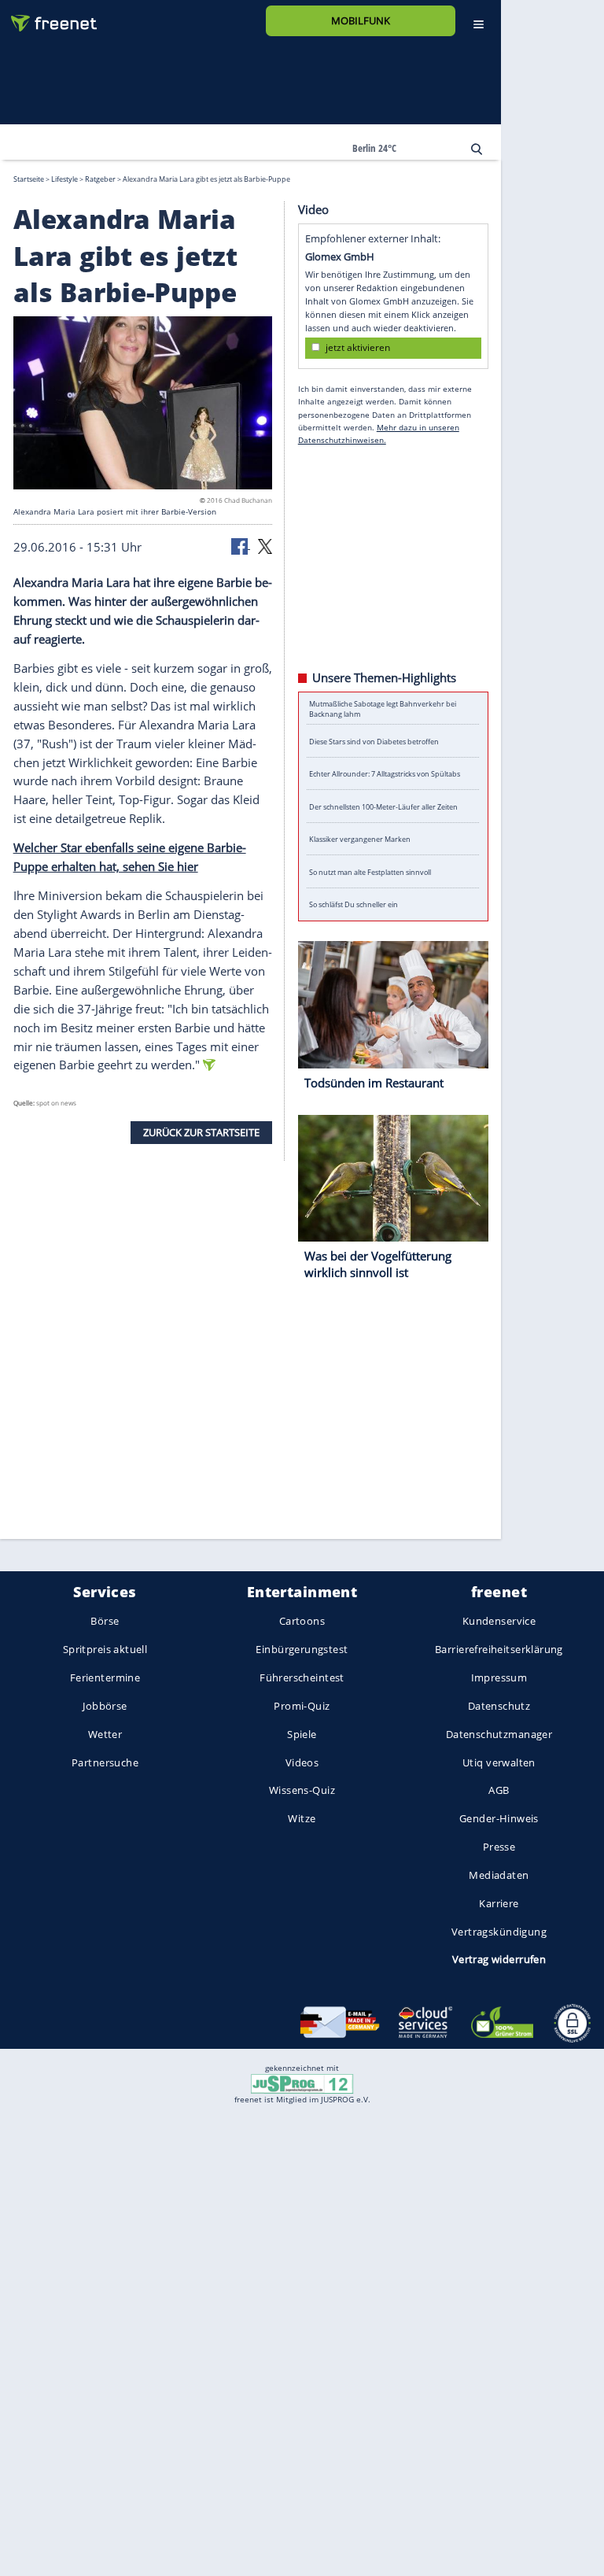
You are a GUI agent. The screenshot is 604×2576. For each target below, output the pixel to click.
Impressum (499, 1677)
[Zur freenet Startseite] (48, 17)
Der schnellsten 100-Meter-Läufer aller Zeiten (383, 806)
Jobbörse (105, 1706)
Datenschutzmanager (499, 1734)
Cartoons (302, 1622)
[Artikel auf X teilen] (265, 544)
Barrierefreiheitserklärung (499, 1650)
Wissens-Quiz (302, 1791)
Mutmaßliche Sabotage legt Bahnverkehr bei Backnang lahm (383, 708)
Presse (499, 1847)
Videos (302, 1762)
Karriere (499, 1903)
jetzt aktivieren (358, 347)
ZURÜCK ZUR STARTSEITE (201, 1131)
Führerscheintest (302, 1677)
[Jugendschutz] (302, 2083)
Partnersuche (105, 1762)
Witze (302, 1819)
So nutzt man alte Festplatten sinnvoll (370, 871)
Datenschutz (499, 1706)
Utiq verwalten (499, 1762)
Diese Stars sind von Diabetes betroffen (374, 741)
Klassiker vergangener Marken (360, 839)
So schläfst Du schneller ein (354, 904)
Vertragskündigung (499, 1932)
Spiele (302, 1734)
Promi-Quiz (302, 1706)
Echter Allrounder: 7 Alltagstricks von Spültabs (385, 774)
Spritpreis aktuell (105, 1650)
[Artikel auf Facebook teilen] (241, 544)
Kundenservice (499, 1622)
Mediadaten (499, 1875)
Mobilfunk (361, 20)
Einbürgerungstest (302, 1650)
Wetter (105, 1734)
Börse (105, 1622)
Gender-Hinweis (499, 1819)
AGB (499, 1791)
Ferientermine (105, 1677)
